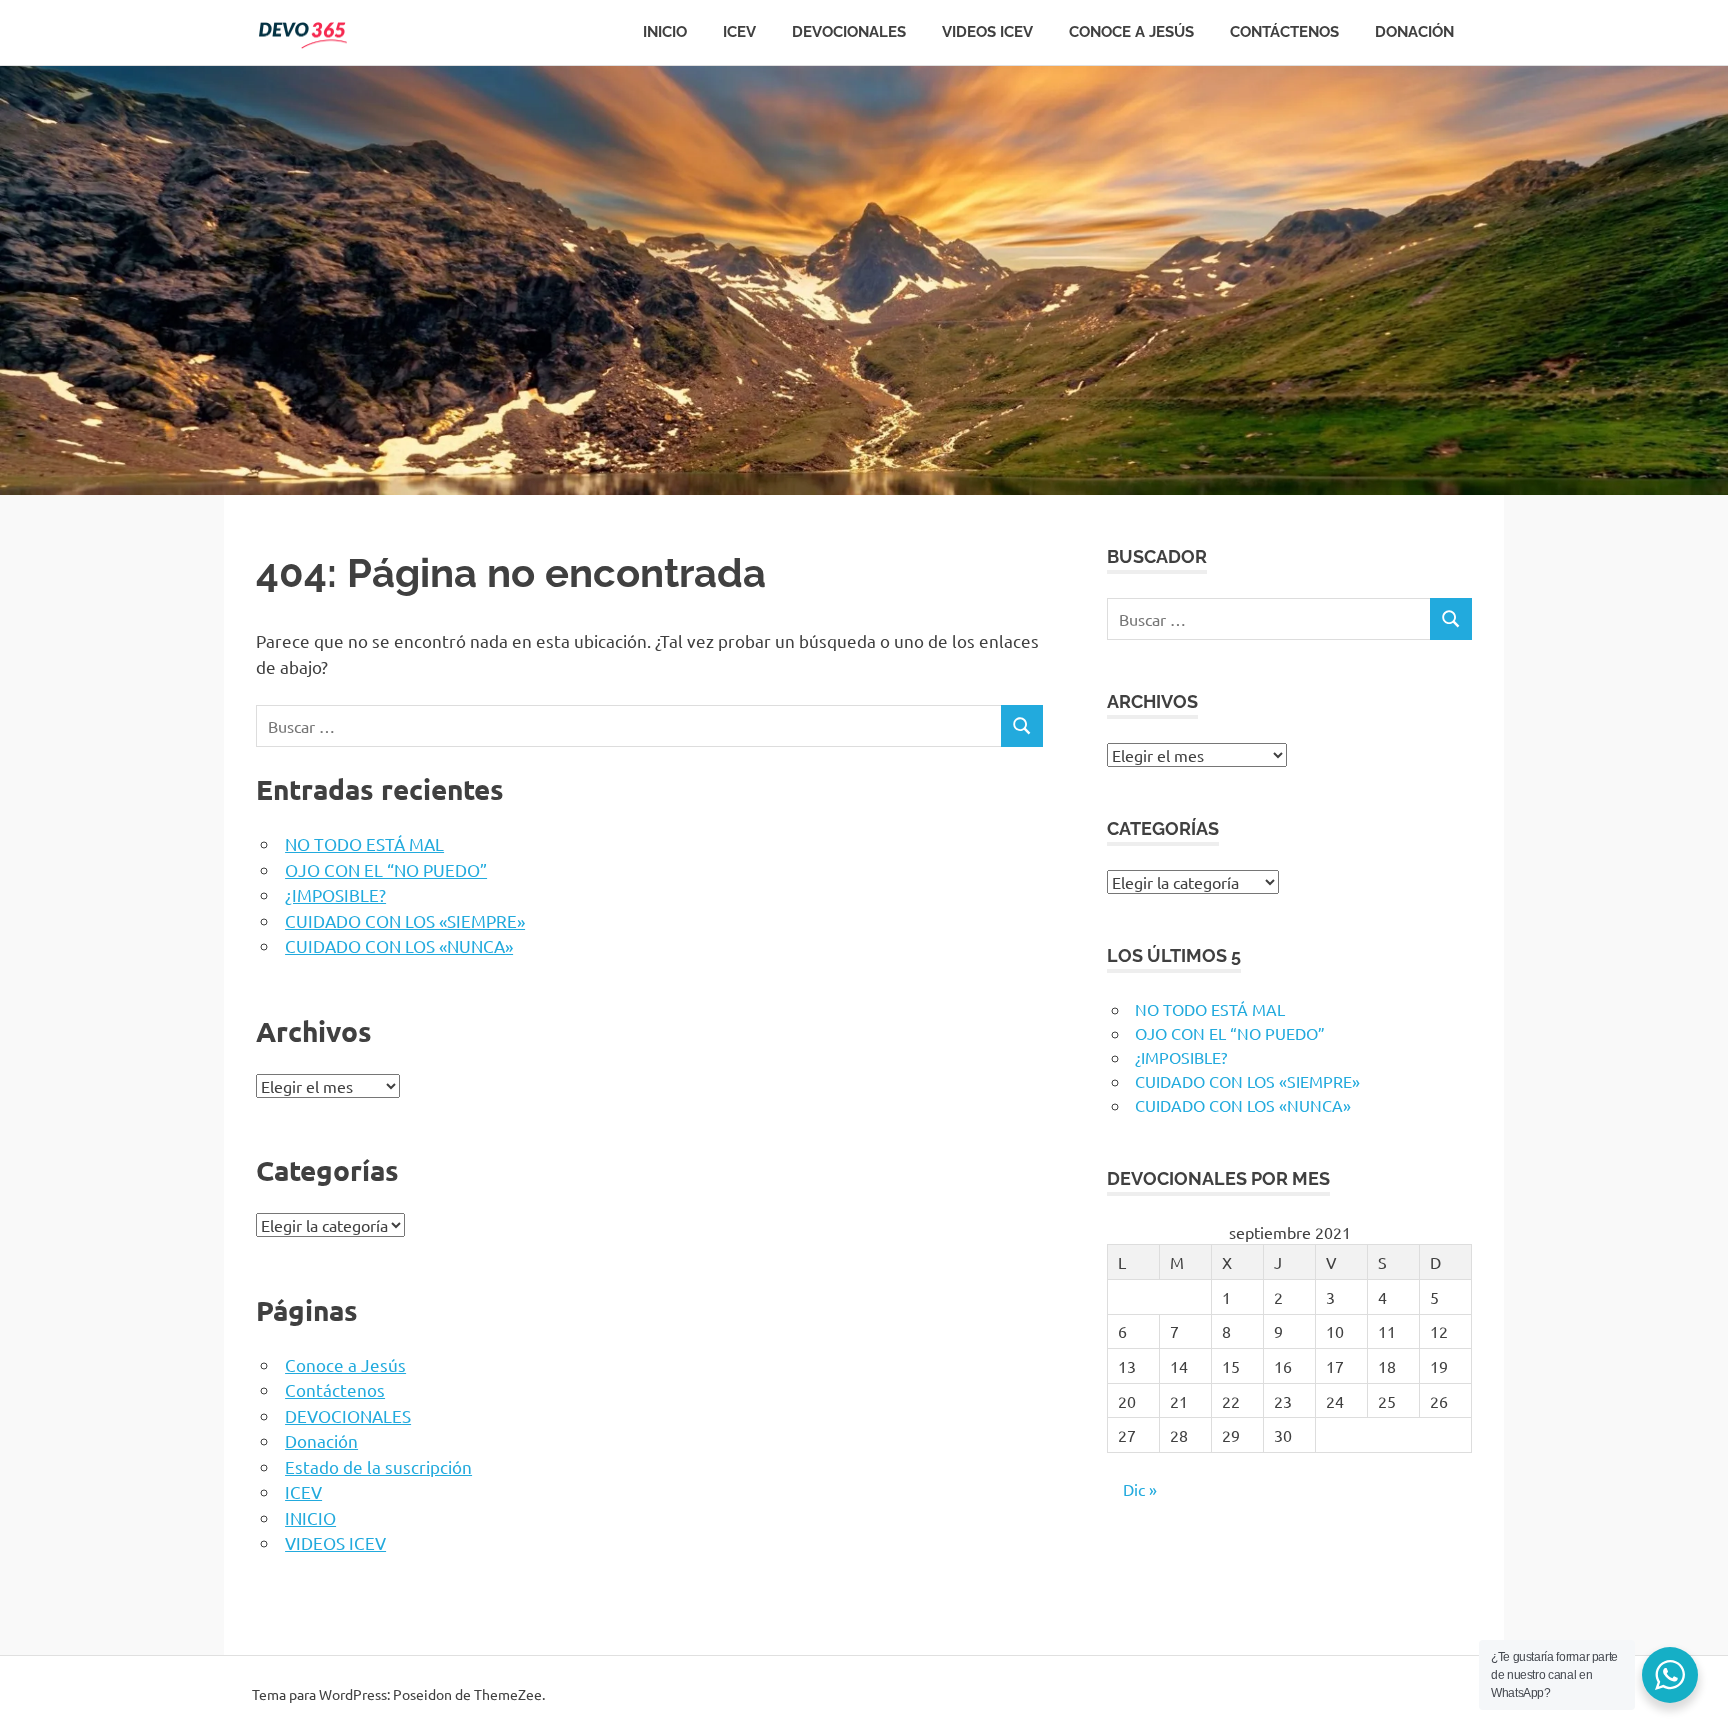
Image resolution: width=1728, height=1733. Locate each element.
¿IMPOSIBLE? (335, 894)
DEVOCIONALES (849, 32)
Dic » (1140, 1489)
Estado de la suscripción (378, 1466)
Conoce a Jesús (345, 1364)
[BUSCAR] (1022, 726)
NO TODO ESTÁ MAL (364, 843)
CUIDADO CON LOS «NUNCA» (399, 945)
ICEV (739, 32)
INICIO (665, 32)
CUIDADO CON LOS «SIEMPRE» (405, 920)
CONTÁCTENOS (1284, 32)
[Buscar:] (629, 726)
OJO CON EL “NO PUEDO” (386, 869)
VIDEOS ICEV (987, 32)
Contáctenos (335, 1389)
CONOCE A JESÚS (1131, 32)
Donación (1414, 32)
